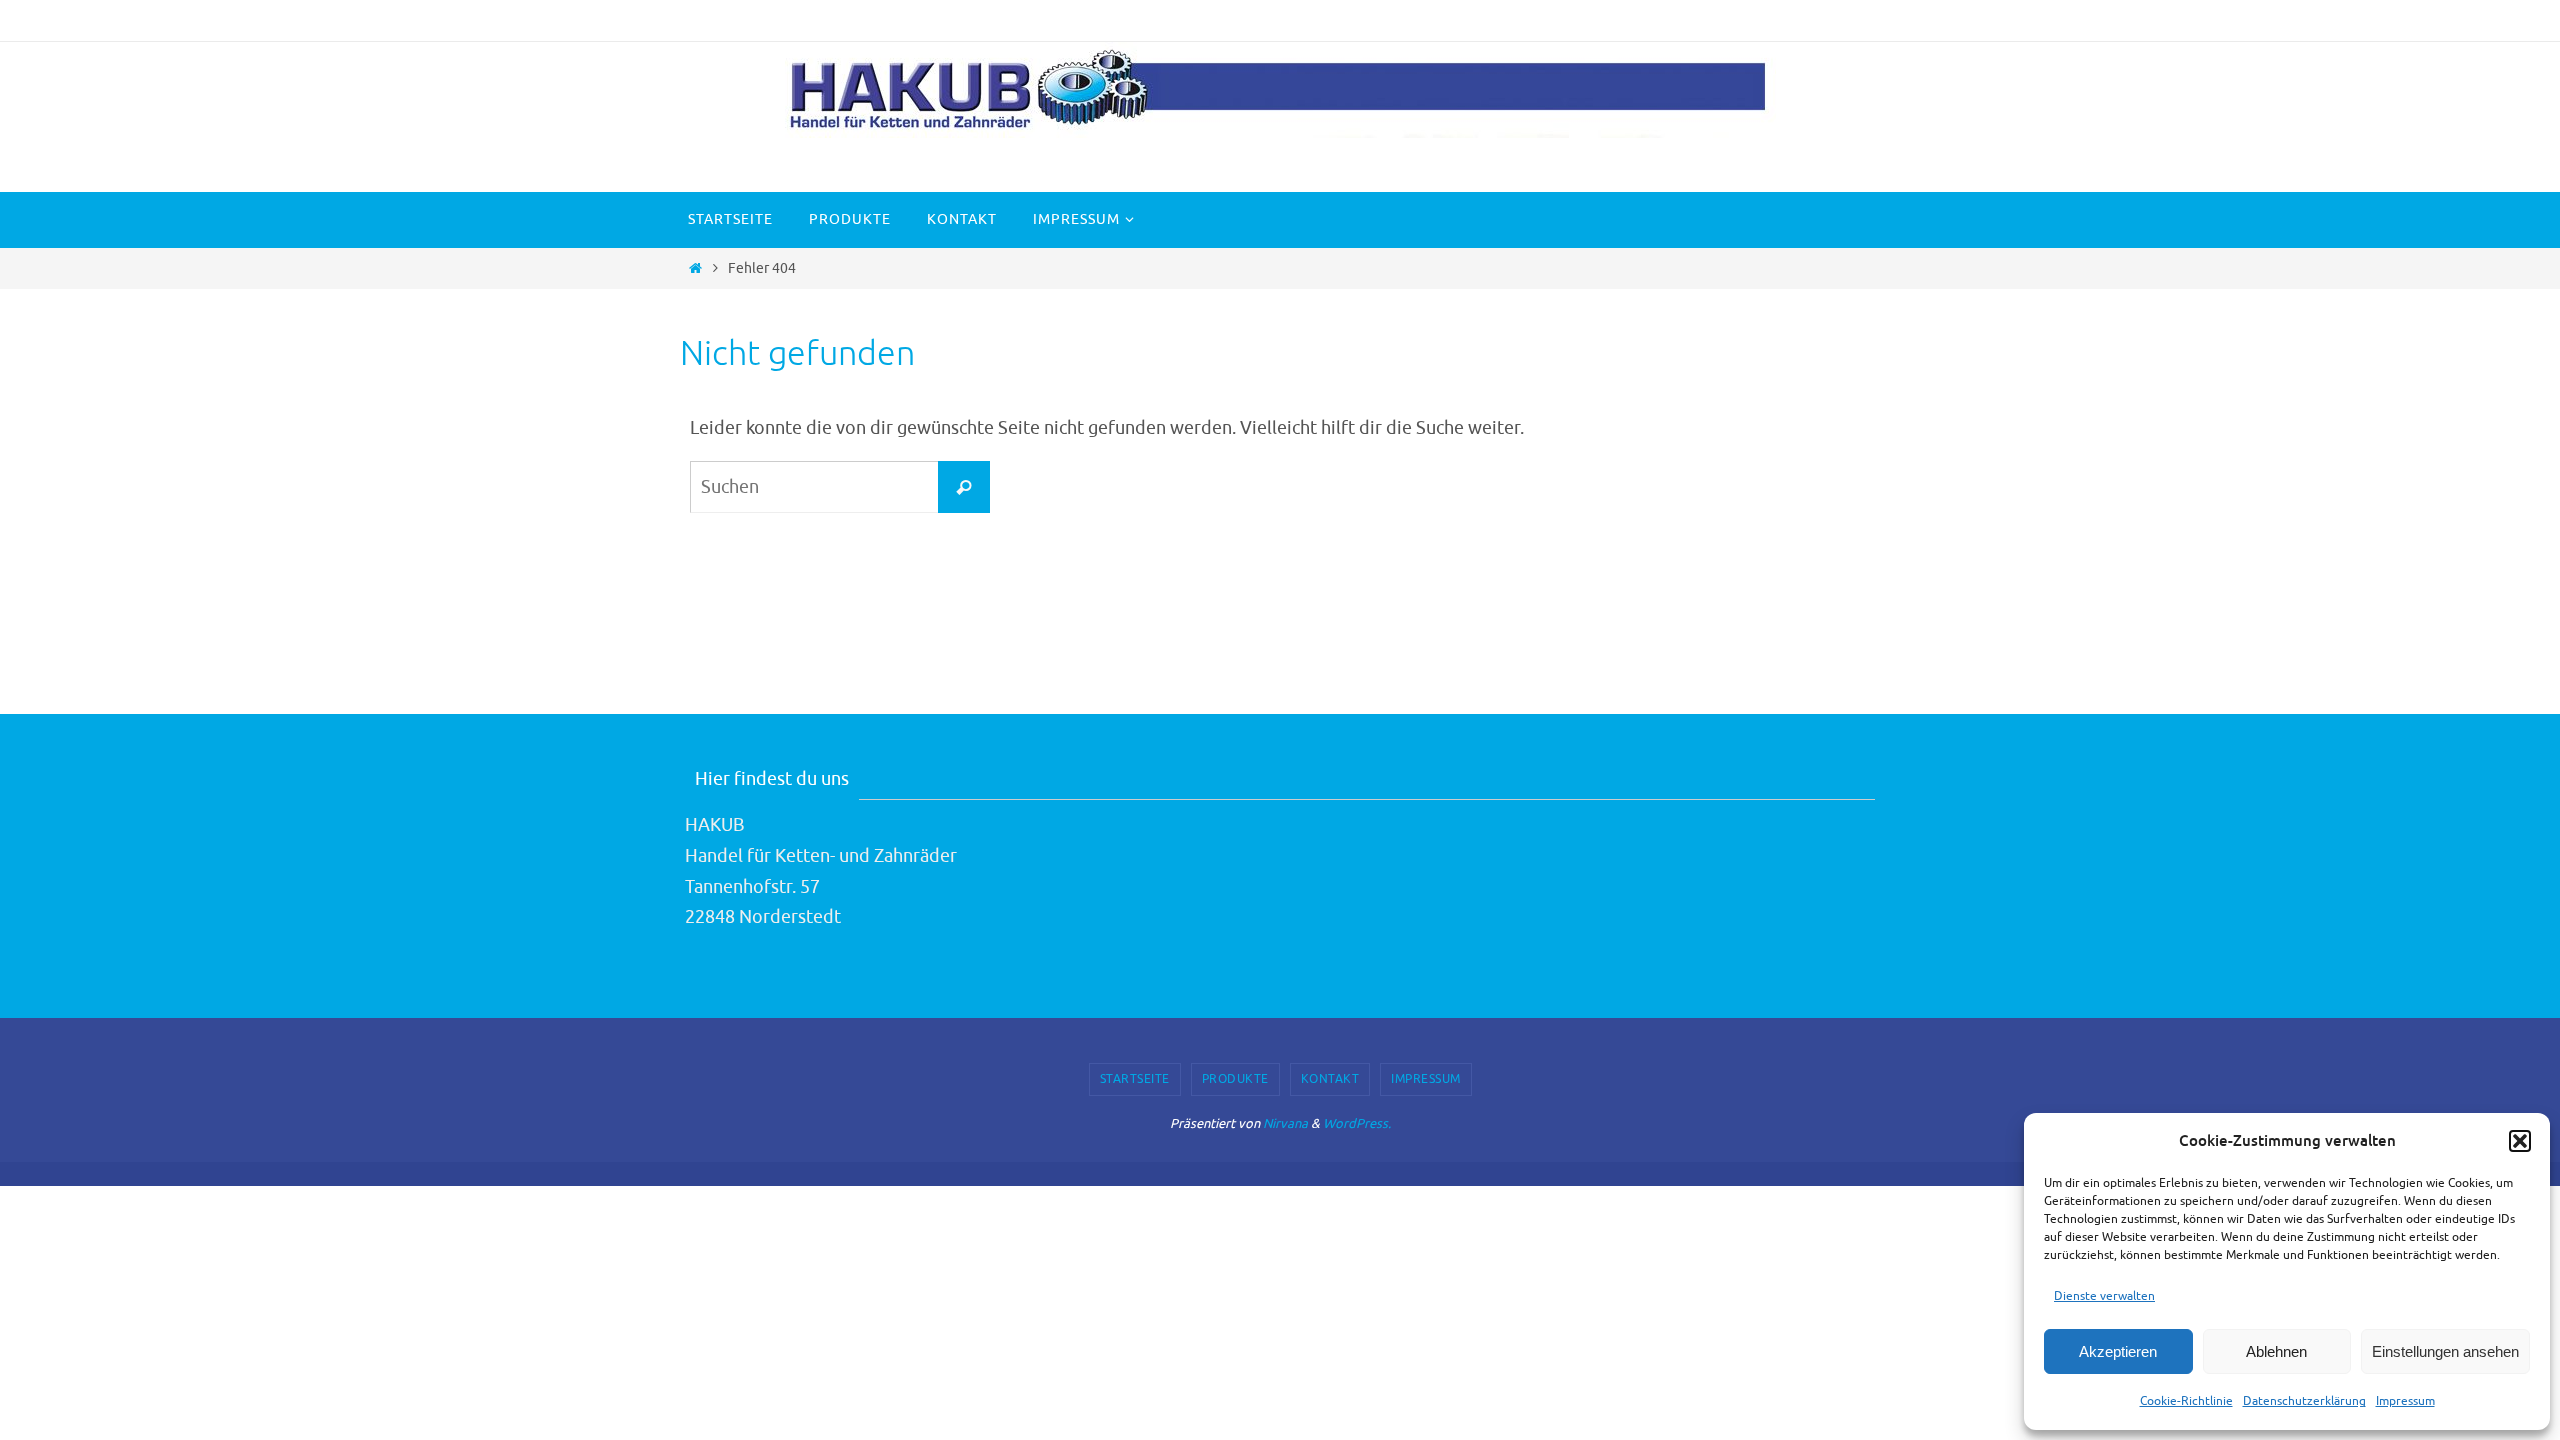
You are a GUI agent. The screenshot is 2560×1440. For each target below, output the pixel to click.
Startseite (1135, 1079)
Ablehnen (2276, 1351)
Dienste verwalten (2104, 1296)
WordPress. (1357, 1123)
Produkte (1235, 1079)
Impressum (2405, 1401)
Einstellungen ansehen (2445, 1351)
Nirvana (1285, 1123)
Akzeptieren (2118, 1351)
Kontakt (1330, 1079)
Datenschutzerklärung (2304, 1401)
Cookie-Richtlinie (2186, 1401)
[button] (2520, 1141)
